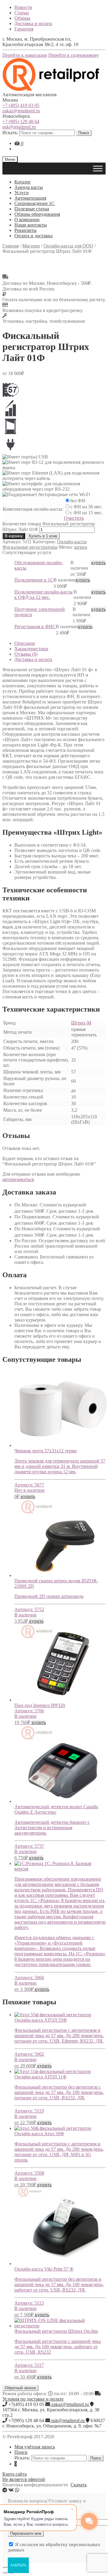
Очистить (74, 518)
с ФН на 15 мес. (86, 513)
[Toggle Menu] (98, 168)
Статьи (22, 13)
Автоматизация (30, 198)
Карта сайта (15, 2474)
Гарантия (24, 29)
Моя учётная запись (35, 2447)
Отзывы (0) (26, 654)
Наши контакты (31, 225)
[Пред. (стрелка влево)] (5, 2572)
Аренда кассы (29, 187)
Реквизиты (25, 230)
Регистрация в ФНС (35, 627)
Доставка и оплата (33, 23)
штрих (81, 547)
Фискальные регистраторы (30, 547)
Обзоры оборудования (37, 214)
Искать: (10, 133)
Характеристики (31, 649)
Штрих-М (81, 1023)
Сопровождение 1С (34, 203)
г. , (51, 2412)
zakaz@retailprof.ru (21, 111)
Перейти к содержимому (74, 55)
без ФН (78, 501)
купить (98, 563)
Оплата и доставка (33, 236)
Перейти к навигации (25, 55)
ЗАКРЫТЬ (18, 2565)
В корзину (14, 536)
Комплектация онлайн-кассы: (33, 509)
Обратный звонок (20, 2388)
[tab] (60, 643)
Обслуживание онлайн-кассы (39, 565)
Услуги (22, 193)
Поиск (84, 133)
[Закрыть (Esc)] (5, 2567)
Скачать (79, 2485)
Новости (23, 7)
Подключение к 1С (34, 580)
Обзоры (22, 18)
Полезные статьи (32, 209)
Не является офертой (24, 2479)
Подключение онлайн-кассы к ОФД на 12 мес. (43, 595)
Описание (25, 643)
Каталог (23, 182)
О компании (27, 219)
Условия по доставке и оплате (33, 2399)
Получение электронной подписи (40, 612)
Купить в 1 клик (43, 536)
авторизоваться (18, 1179)
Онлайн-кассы (72, 542)
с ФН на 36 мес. (86, 507)
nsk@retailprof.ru (19, 127)
